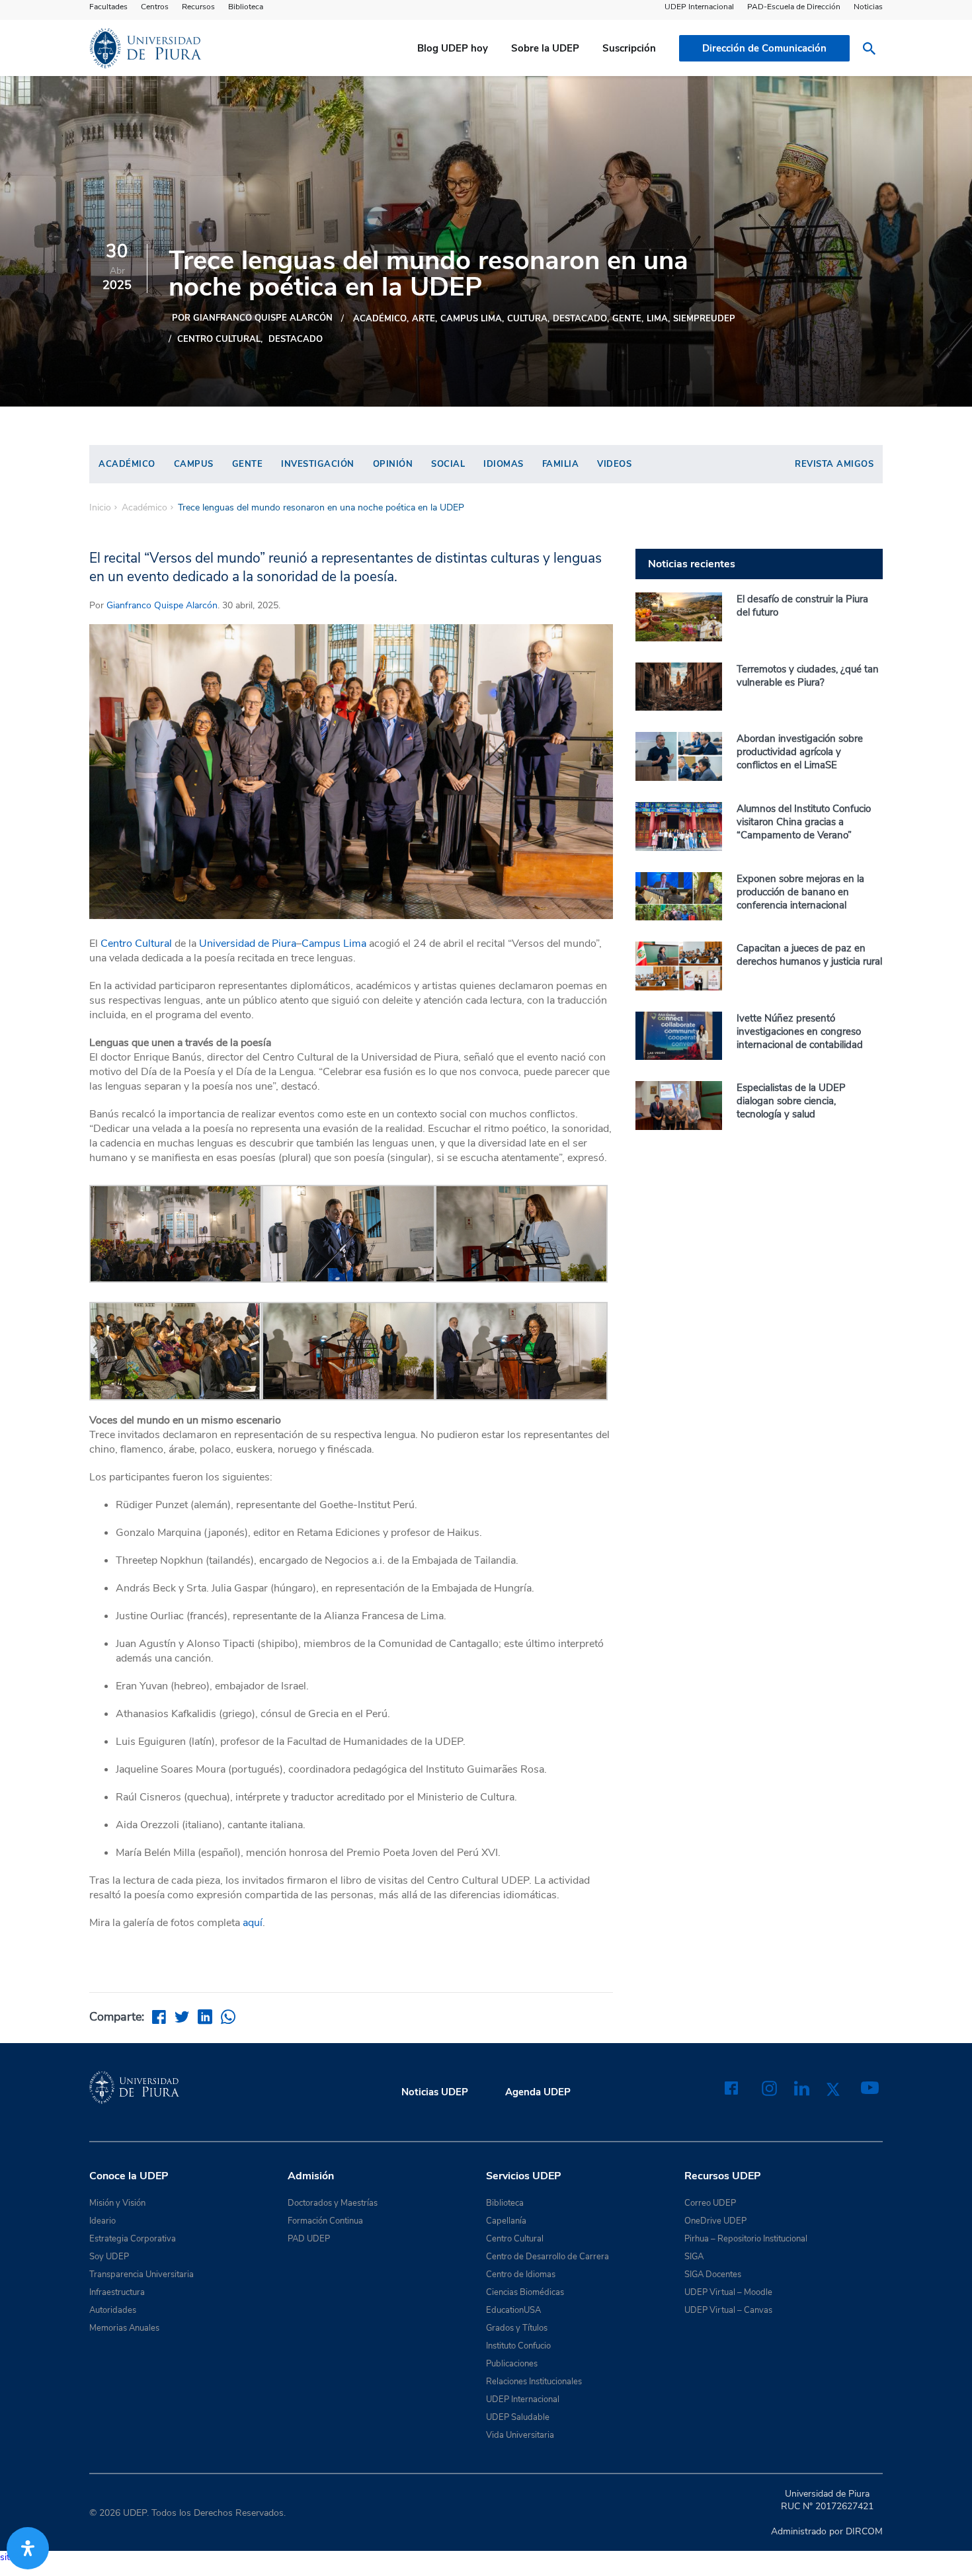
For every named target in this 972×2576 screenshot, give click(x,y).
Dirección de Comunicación (764, 48)
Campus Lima (471, 319)
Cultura (527, 319)
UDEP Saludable (518, 2417)
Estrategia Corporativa (133, 2239)
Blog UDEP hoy (453, 48)
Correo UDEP (710, 2203)
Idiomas (504, 464)
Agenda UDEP (538, 2092)
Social (448, 464)
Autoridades (113, 2310)
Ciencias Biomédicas (525, 2292)
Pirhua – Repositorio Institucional (746, 2239)
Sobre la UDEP (545, 48)
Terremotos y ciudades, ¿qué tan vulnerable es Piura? (808, 676)
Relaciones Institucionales (534, 2382)
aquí (253, 1923)
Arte (424, 319)
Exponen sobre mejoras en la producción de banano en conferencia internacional (800, 892)
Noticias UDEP (435, 2092)
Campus (194, 464)
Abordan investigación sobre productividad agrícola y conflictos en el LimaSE (800, 752)
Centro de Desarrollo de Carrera (547, 2257)
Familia (561, 464)
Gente (627, 319)
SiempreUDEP (704, 319)
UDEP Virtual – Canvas (728, 2310)
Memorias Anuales (124, 2328)
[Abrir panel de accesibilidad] (28, 2548)
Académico (380, 319)
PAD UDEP (309, 2239)
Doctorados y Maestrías (333, 2203)
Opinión (393, 464)
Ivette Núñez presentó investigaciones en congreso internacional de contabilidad (800, 1031)
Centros (155, 7)
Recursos (198, 7)
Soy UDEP (109, 2257)
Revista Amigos (834, 464)
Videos (614, 464)
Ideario (102, 2221)
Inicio (100, 508)
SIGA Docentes (713, 2274)
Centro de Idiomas (521, 2274)
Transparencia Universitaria (142, 2274)
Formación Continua (325, 2221)
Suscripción (629, 48)
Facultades (108, 7)
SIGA (694, 2257)
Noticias (868, 7)
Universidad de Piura (248, 944)
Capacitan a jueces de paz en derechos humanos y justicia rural (809, 955)
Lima (657, 319)
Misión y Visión (117, 2203)
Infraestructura (117, 2292)
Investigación (318, 464)
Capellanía (506, 2221)
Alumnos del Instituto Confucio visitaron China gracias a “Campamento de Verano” (804, 822)
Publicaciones (512, 2364)
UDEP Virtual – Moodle (728, 2292)
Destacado (296, 339)
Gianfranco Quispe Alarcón (162, 605)
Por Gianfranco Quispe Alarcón (252, 318)
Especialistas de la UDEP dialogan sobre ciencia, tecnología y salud (791, 1101)
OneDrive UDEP (715, 2221)
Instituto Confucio (518, 2346)
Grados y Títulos (517, 2328)
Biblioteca (246, 7)
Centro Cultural (219, 339)
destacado (580, 319)
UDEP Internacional (699, 7)
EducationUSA (513, 2310)
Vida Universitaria (520, 2435)
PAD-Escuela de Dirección (794, 7)
